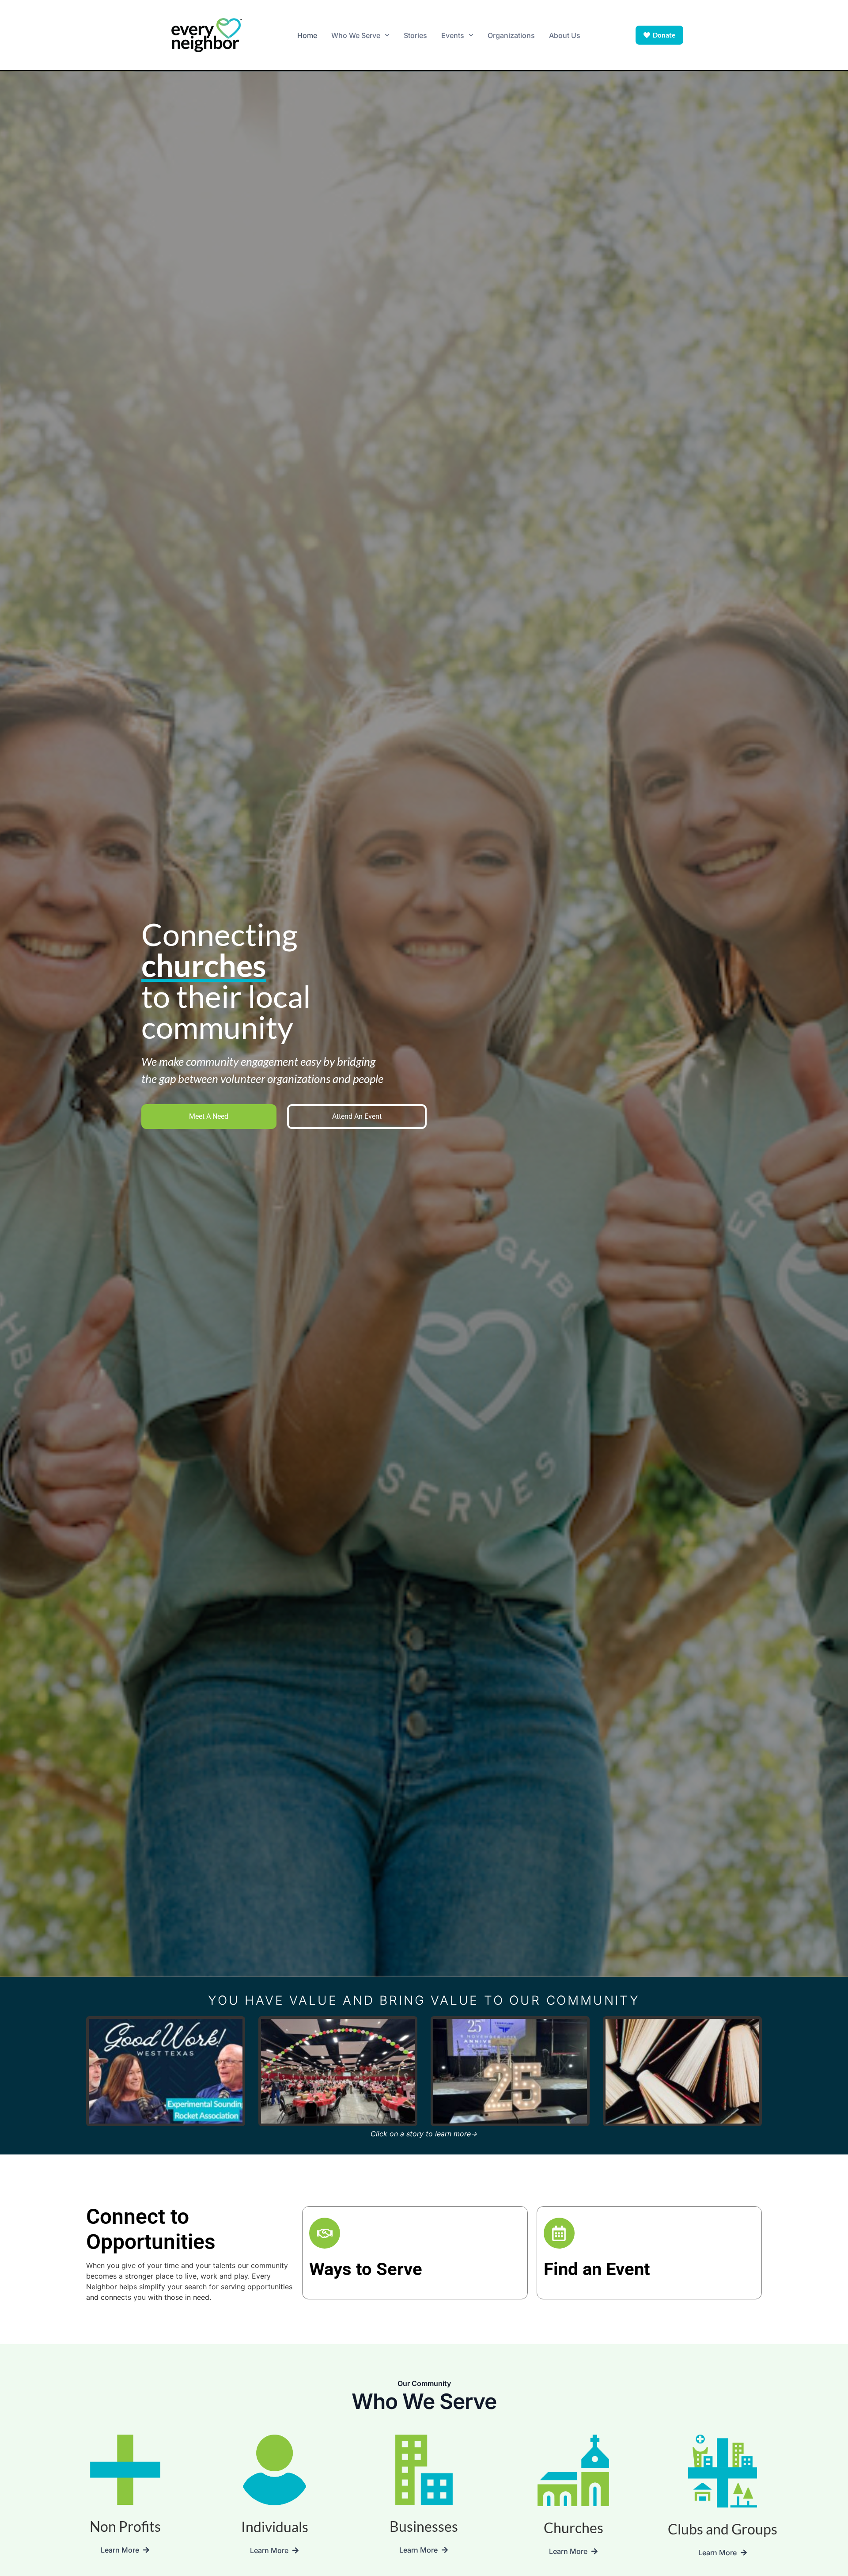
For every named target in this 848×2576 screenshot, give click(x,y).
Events (453, 35)
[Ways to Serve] (325, 2233)
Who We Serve (356, 35)
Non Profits (125, 2526)
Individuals (275, 2527)
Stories (415, 35)
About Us (565, 35)
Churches (574, 2528)
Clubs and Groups (723, 2529)
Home (307, 35)
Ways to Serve (366, 2269)
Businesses (424, 2526)
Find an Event (597, 2269)
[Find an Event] (559, 2233)
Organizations (511, 35)
